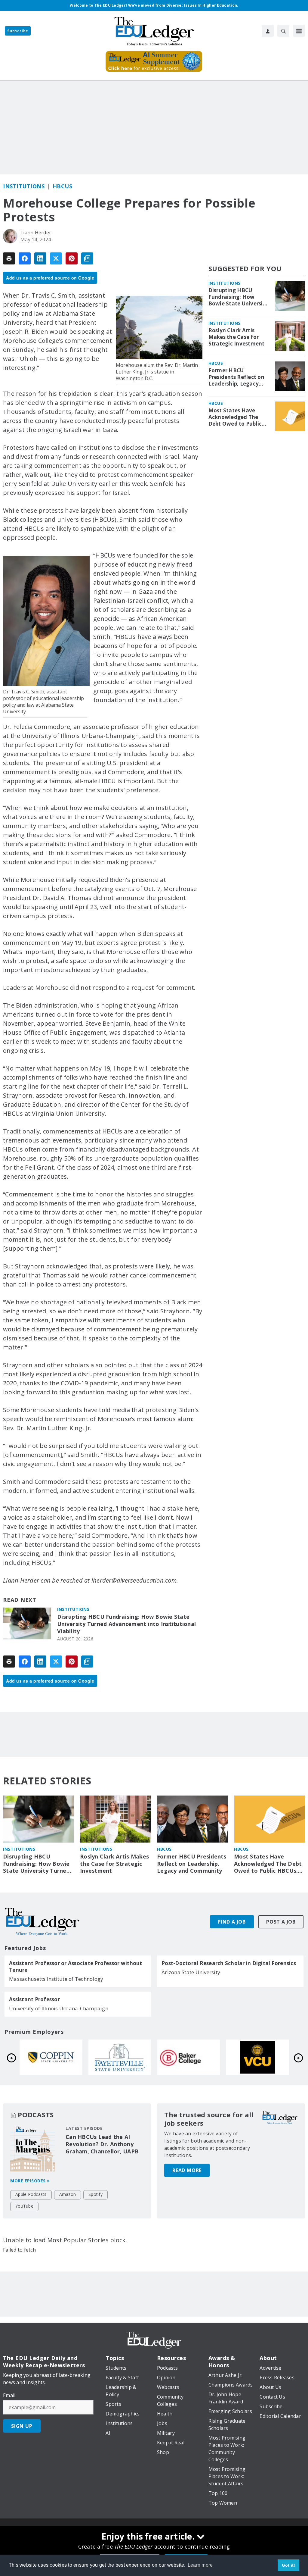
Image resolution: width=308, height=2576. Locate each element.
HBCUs (63, 186)
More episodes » (30, 2181)
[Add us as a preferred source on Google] (87, 258)
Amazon (68, 2194)
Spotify (95, 2194)
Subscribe (18, 31)
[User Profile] (268, 31)
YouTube (24, 2206)
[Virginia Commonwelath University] (120, 2057)
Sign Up (22, 2426)
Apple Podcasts (31, 2194)
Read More (187, 2170)
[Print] (9, 258)
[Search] (283, 31)
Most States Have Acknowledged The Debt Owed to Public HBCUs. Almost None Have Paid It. (236, 417)
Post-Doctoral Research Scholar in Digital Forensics (229, 1963)
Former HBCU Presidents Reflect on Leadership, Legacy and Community (236, 377)
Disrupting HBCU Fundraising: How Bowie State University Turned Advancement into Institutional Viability (126, 1624)
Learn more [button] (200, 2565)
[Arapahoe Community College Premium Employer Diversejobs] (258, 2057)
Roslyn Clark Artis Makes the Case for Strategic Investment (237, 337)
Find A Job (232, 1922)
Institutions (24, 186)
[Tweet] (56, 258)
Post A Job (281, 1922)
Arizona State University (191, 1972)
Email (9, 2395)
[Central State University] (189, 2057)
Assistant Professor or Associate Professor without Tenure (76, 1967)
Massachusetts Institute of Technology (56, 1979)
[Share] (25, 258)
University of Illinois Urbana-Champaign (59, 2008)
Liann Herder (36, 233)
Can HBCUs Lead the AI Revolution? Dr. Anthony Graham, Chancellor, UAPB (102, 2144)
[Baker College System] (51, 2057)
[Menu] (299, 31)
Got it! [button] (289, 2565)
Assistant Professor (34, 1999)
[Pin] (72, 258)
